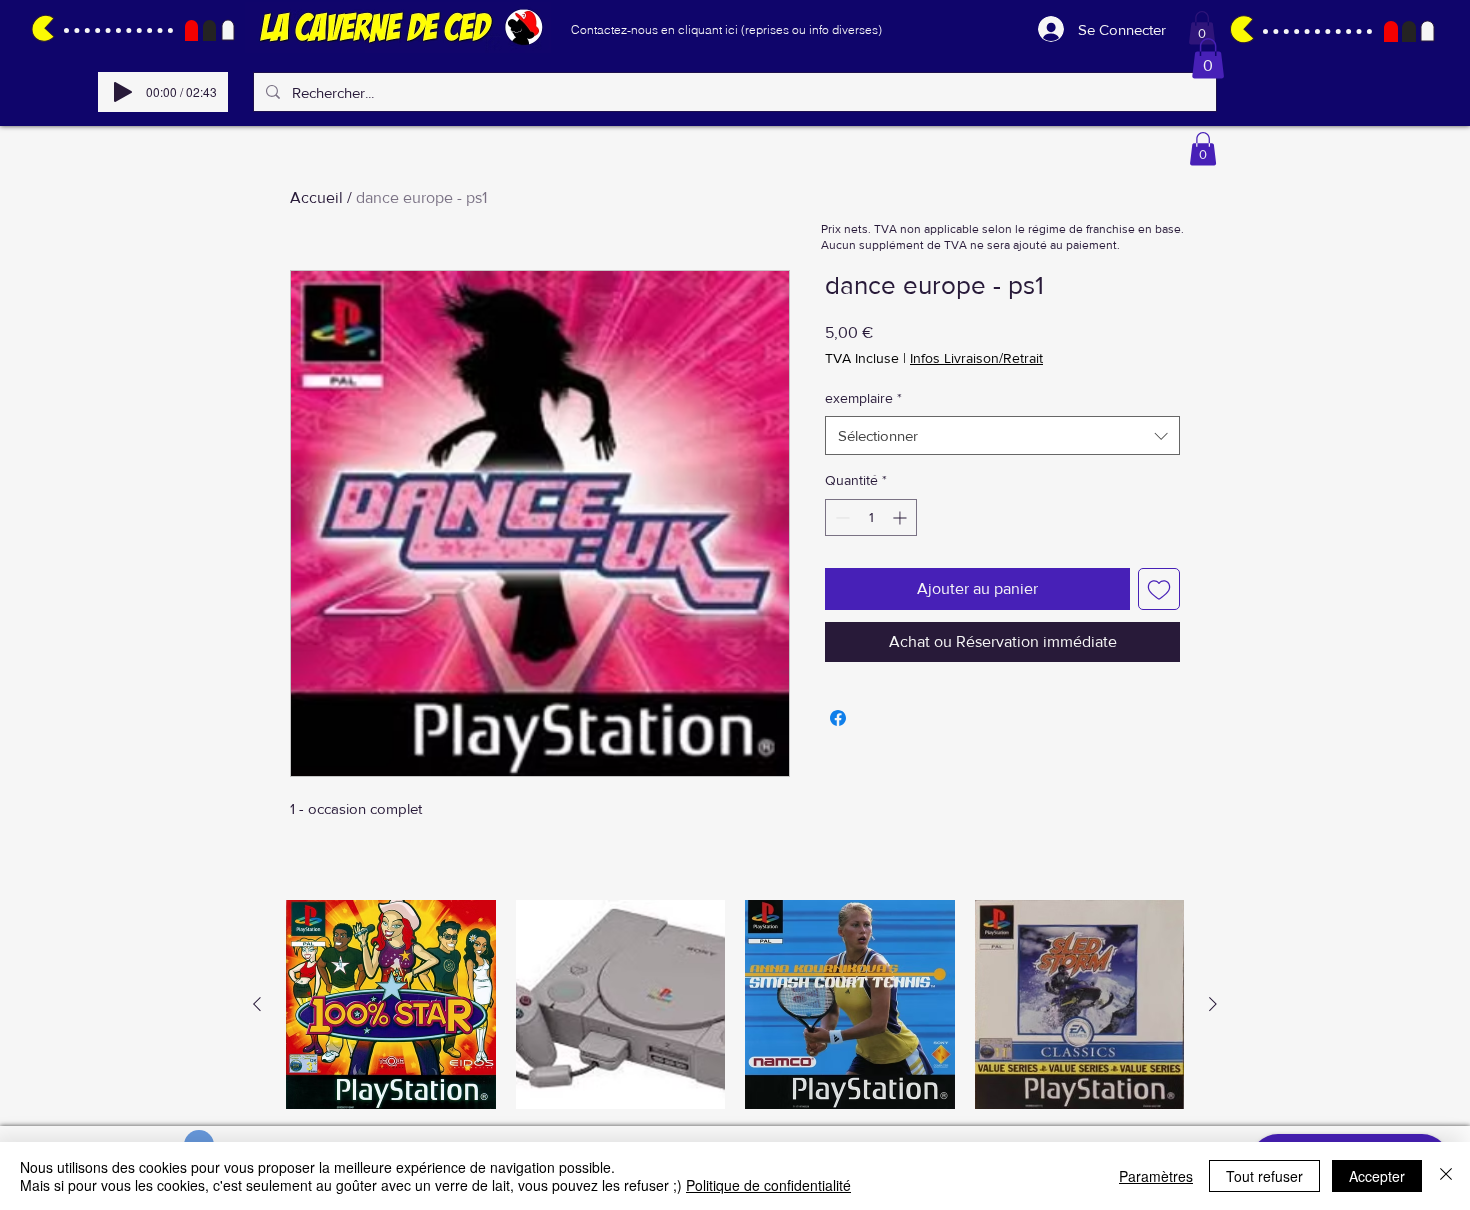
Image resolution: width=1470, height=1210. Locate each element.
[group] (735, 1005)
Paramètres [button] (1156, 1176)
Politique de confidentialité (768, 1185)
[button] (1202, 27)
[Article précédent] (257, 1004)
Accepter (1377, 1176)
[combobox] (1002, 435)
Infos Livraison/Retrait (976, 358)
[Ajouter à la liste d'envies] (1159, 589)
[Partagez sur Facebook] (838, 718)
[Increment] (901, 517)
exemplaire (863, 398)
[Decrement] (840, 517)
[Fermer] (1446, 1176)
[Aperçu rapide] (391, 1005)
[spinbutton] (871, 517)
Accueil (316, 197)
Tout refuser (1264, 1176)
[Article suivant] (1213, 1004)
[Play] (123, 92)
